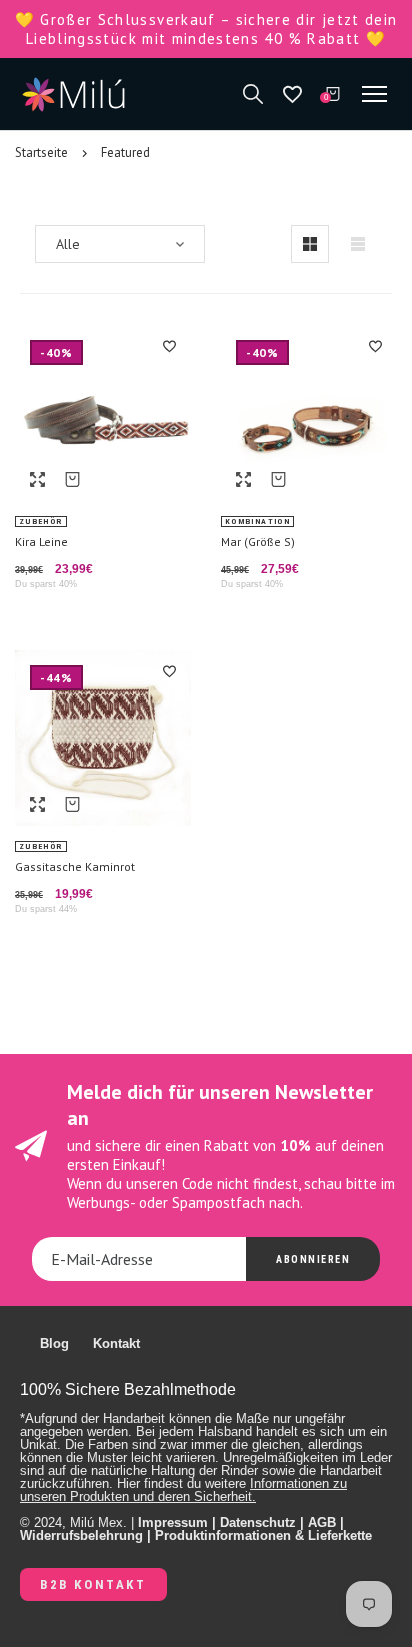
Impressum (173, 1522)
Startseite (41, 152)
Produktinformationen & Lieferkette (263, 1535)
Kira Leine (41, 541)
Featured (125, 152)
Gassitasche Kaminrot (75, 866)
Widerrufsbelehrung (81, 1535)
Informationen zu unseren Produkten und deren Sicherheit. (183, 1490)
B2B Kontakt (93, 1584)
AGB (322, 1522)
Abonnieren (313, 1259)
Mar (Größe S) (258, 541)
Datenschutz (258, 1522)
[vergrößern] (37, 479)
